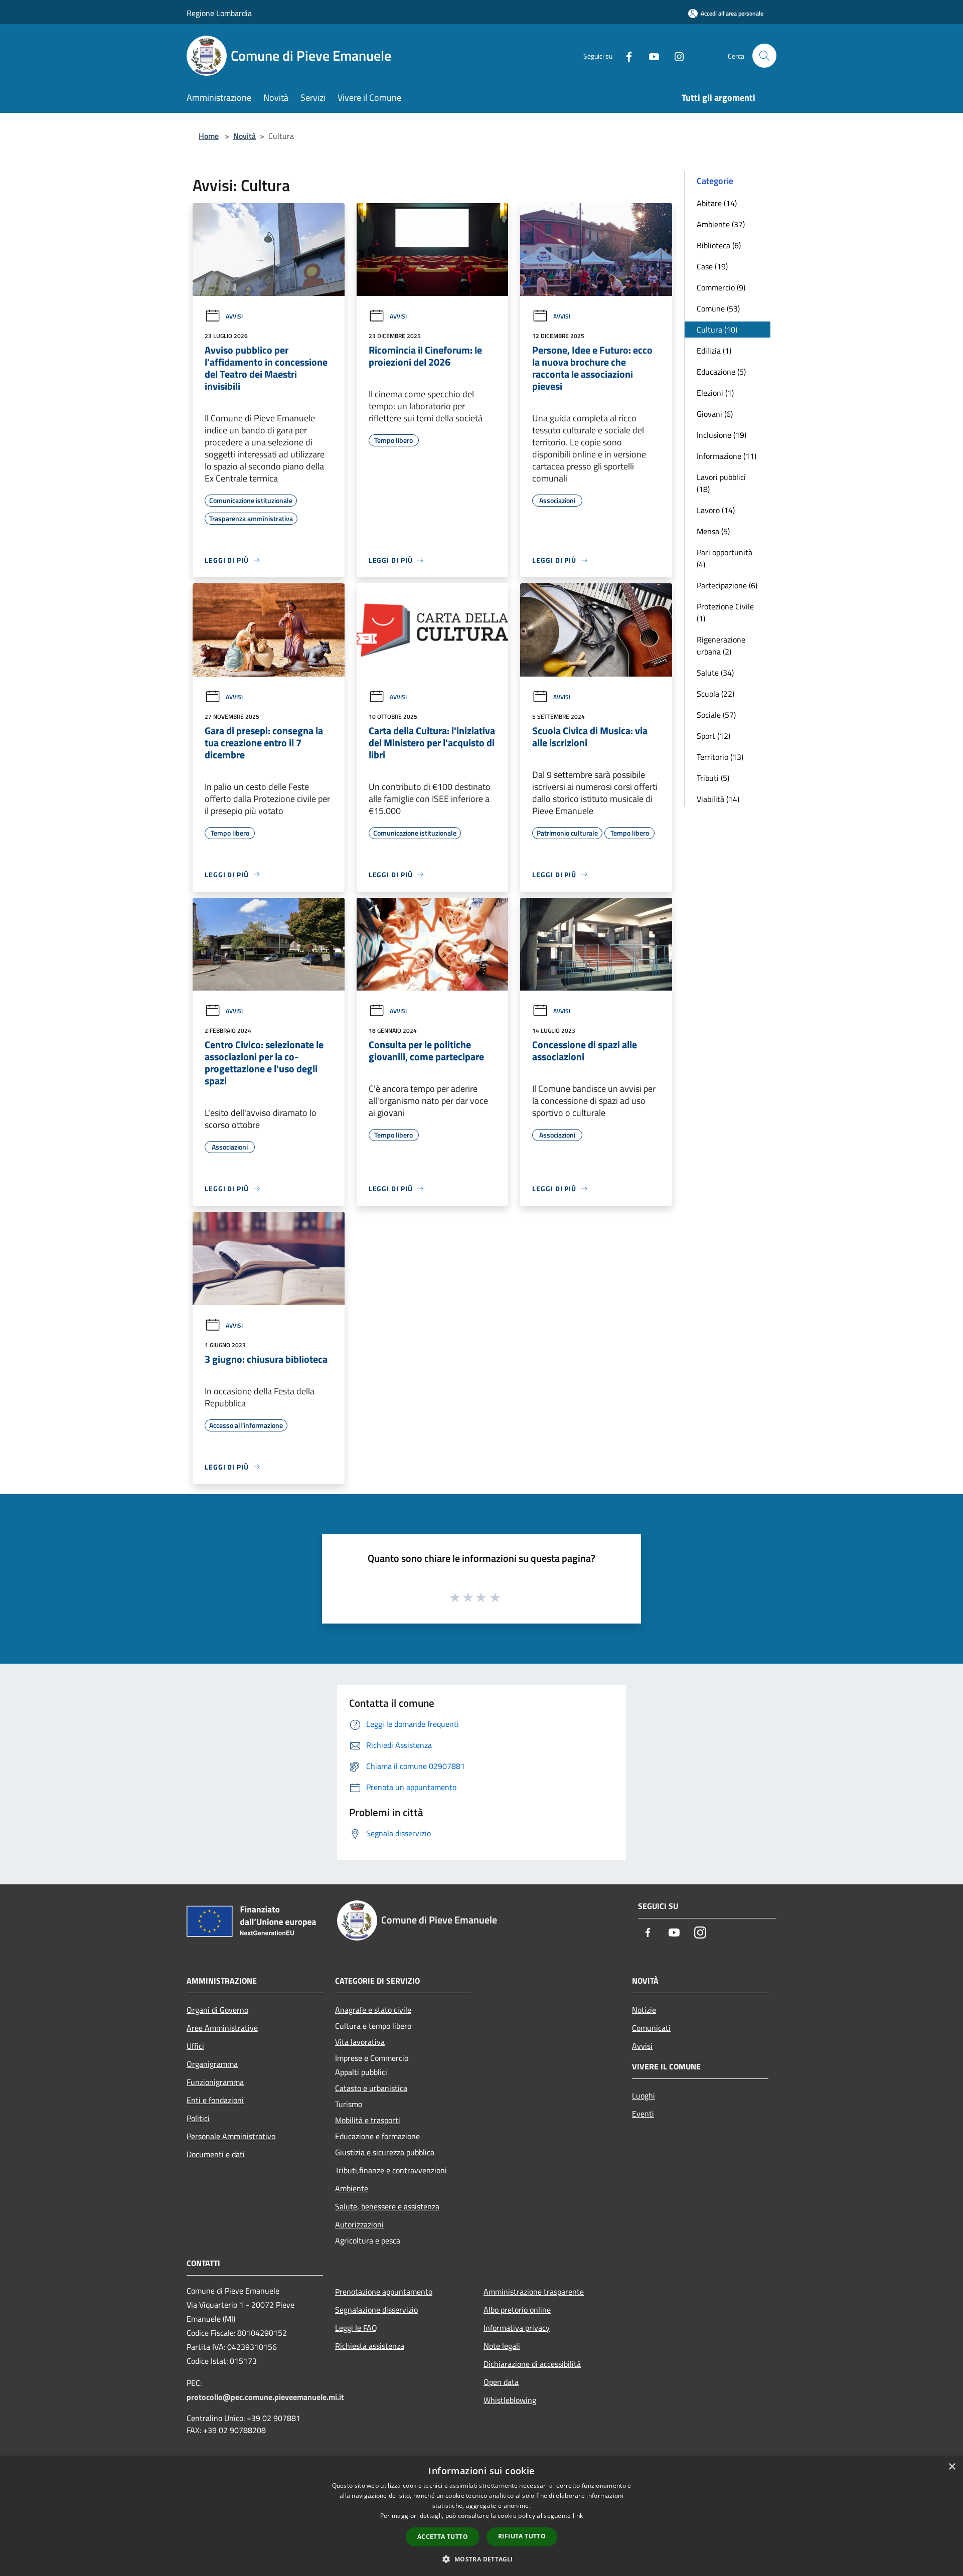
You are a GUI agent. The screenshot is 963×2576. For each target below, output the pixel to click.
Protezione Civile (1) (725, 612)
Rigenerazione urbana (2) (721, 646)
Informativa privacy (517, 2328)
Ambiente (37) (721, 224)
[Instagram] (675, 55)
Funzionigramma (215, 2082)
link (578, 2516)
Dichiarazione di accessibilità (532, 2364)
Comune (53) (718, 308)
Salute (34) (715, 673)
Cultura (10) (717, 330)
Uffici (195, 2046)
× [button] (952, 2467)
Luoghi (644, 2096)
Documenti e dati (216, 2154)
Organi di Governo (217, 2010)
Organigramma (212, 2064)
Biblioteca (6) (719, 245)
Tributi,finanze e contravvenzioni (391, 2170)
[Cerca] (764, 56)
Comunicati (651, 2028)
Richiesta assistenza (370, 2346)
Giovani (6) (715, 414)
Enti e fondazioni (215, 2100)
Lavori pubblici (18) (721, 483)
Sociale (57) (716, 715)
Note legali (502, 2346)
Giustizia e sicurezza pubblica (385, 2152)
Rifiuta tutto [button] (522, 2536)
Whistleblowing (510, 2400)
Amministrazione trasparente (534, 2292)
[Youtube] (650, 55)
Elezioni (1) (715, 393)
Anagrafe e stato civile (373, 2010)
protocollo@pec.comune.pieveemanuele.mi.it (265, 2397)
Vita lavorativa (360, 2042)
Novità (245, 136)
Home (209, 136)
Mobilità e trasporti (368, 2120)
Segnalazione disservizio (376, 2310)
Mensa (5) (713, 531)
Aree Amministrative (222, 2028)
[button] (481, 2559)
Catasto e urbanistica (371, 2088)
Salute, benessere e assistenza (387, 2206)
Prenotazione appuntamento (384, 2292)
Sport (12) (713, 736)
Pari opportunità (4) (725, 558)
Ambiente (352, 2188)
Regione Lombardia (219, 13)
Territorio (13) (720, 757)
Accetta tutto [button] (443, 2537)
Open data (501, 2382)
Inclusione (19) (721, 435)
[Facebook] (625, 55)
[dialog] (481, 2516)
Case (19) (712, 266)
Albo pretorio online (517, 2310)
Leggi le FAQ (356, 2328)
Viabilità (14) (718, 799)
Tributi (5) (713, 778)
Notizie (644, 2010)
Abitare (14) (717, 203)
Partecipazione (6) (727, 585)
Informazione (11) (727, 456)
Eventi (643, 2114)
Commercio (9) (721, 287)
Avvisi (234, 316)
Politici (198, 2118)
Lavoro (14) (716, 510)
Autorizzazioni (359, 2224)
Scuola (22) (715, 694)
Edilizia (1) (714, 351)
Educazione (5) (721, 372)
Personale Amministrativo (231, 2136)
